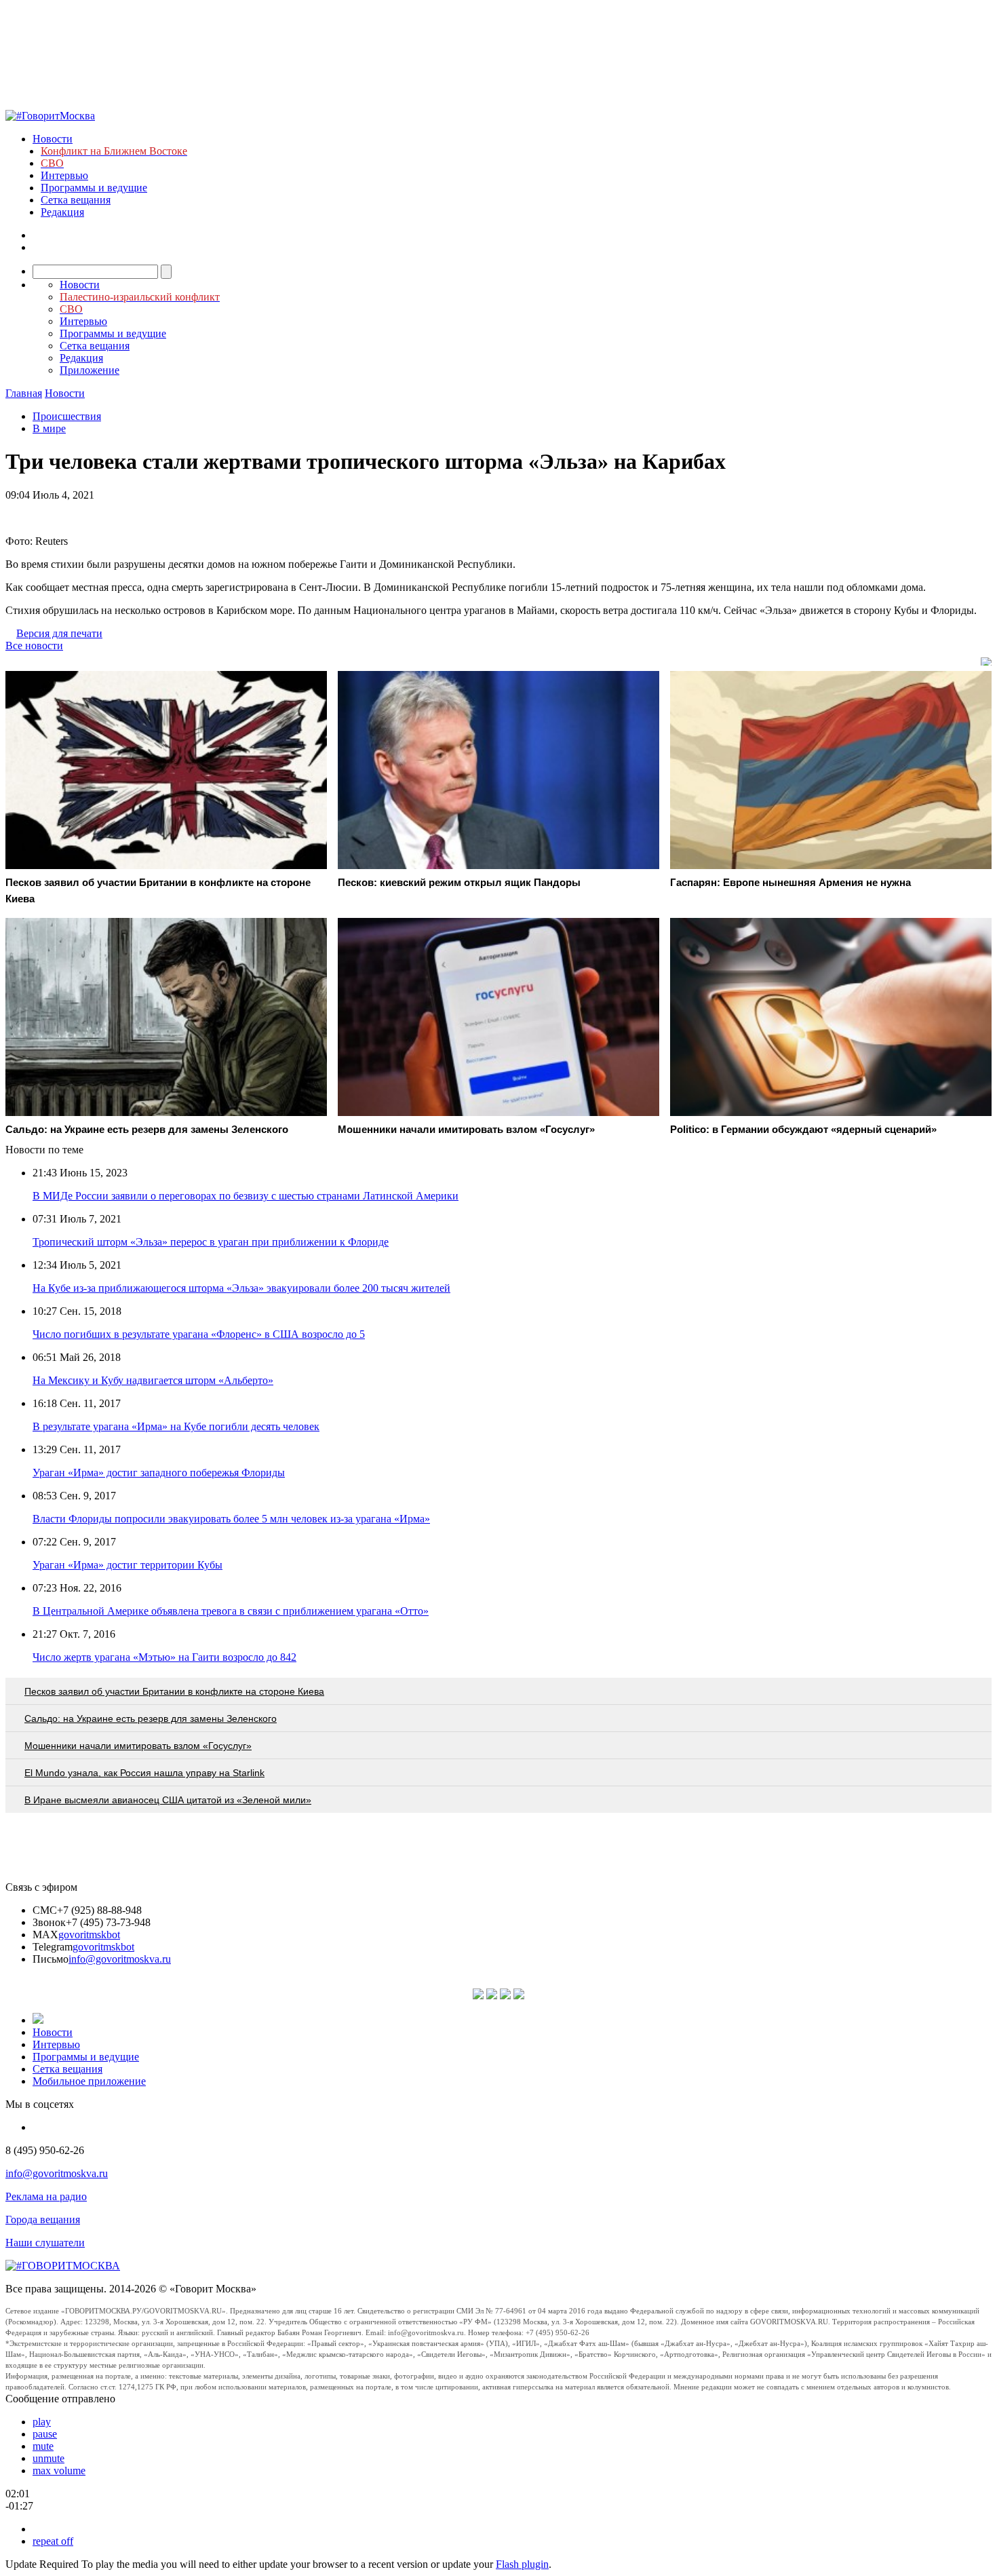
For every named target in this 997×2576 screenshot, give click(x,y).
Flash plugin (522, 2564)
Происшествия (67, 416)
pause (45, 2434)
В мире (49, 428)
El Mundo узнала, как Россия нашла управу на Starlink (144, 1773)
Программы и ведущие (94, 188)
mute (43, 2446)
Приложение (90, 370)
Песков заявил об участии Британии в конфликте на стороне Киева (174, 1691)
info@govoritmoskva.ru (120, 1959)
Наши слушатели (45, 2243)
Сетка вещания (76, 200)
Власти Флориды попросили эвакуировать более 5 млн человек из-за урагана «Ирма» (231, 1519)
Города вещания (43, 2219)
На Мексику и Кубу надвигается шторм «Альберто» (153, 1380)
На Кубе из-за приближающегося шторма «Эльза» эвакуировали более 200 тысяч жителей (241, 1288)
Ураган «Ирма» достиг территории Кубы (128, 1565)
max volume (59, 2471)
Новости (53, 139)
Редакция (62, 212)
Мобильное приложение (89, 2081)
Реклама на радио (46, 2196)
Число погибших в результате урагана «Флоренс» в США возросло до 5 (199, 1334)
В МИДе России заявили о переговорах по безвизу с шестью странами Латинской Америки (246, 1196)
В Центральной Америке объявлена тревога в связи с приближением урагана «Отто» (231, 1611)
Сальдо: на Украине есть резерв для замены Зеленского (151, 1718)
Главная (24, 393)
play (42, 2422)
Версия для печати (59, 633)
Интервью (64, 175)
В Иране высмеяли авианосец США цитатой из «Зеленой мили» (168, 1800)
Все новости (34, 646)
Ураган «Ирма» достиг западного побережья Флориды (159, 1473)
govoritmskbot (89, 1935)
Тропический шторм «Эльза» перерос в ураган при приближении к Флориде (211, 1242)
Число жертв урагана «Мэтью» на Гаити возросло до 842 (164, 1657)
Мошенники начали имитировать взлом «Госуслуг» (138, 1746)
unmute (48, 2458)
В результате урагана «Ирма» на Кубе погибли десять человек (176, 1426)
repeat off (53, 2541)
